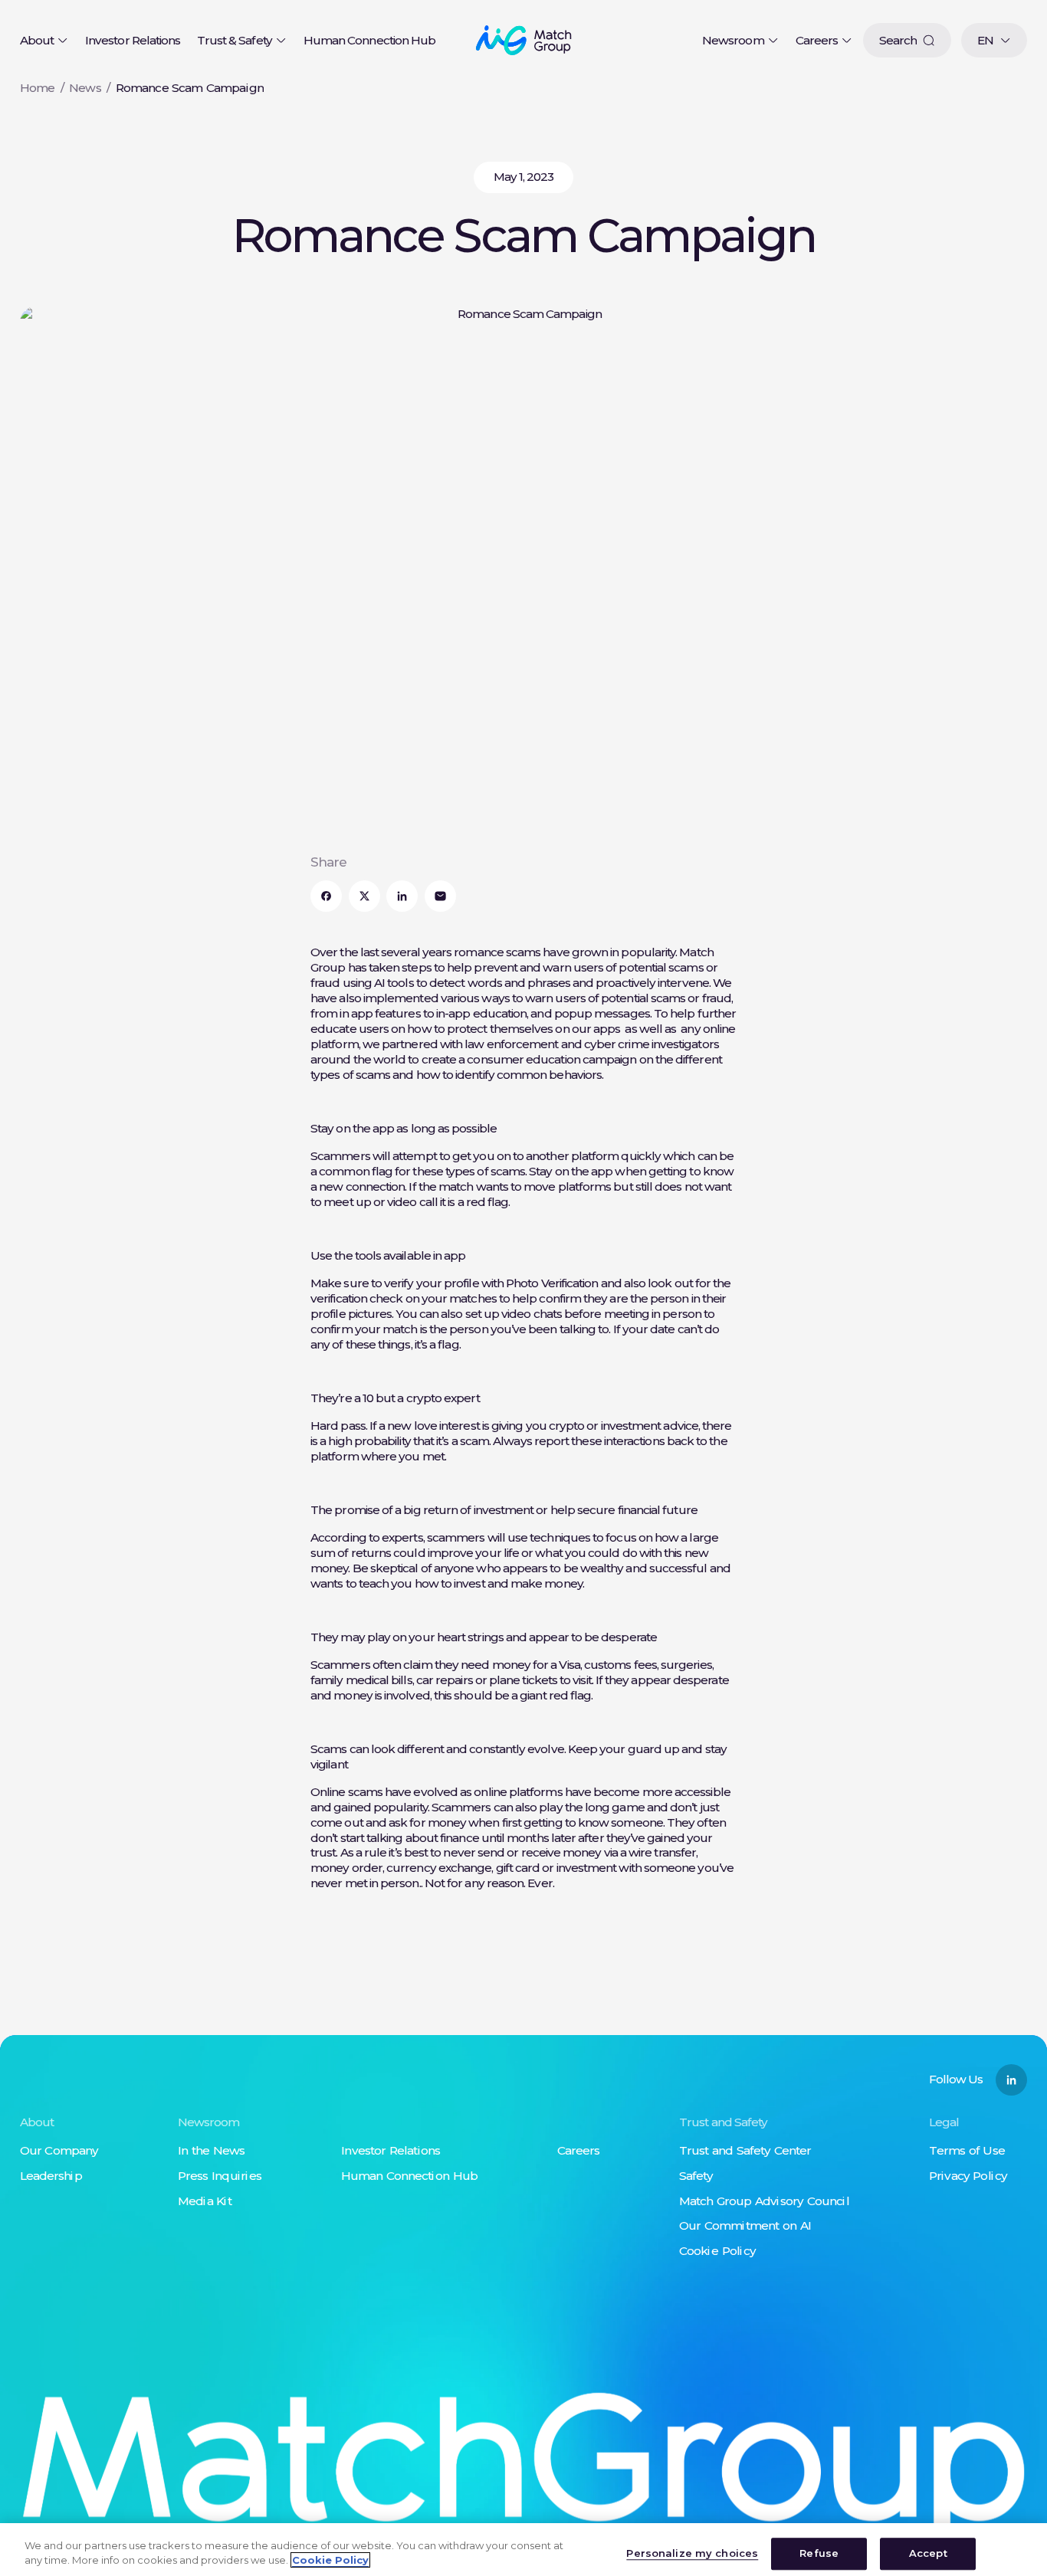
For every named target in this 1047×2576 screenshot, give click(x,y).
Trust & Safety (235, 40)
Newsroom (733, 40)
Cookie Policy (330, 2560)
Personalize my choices (692, 2554)
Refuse (819, 2554)
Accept (928, 2554)
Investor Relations (133, 40)
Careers (817, 40)
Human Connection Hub (370, 40)
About (37, 40)
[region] (523, 2550)
